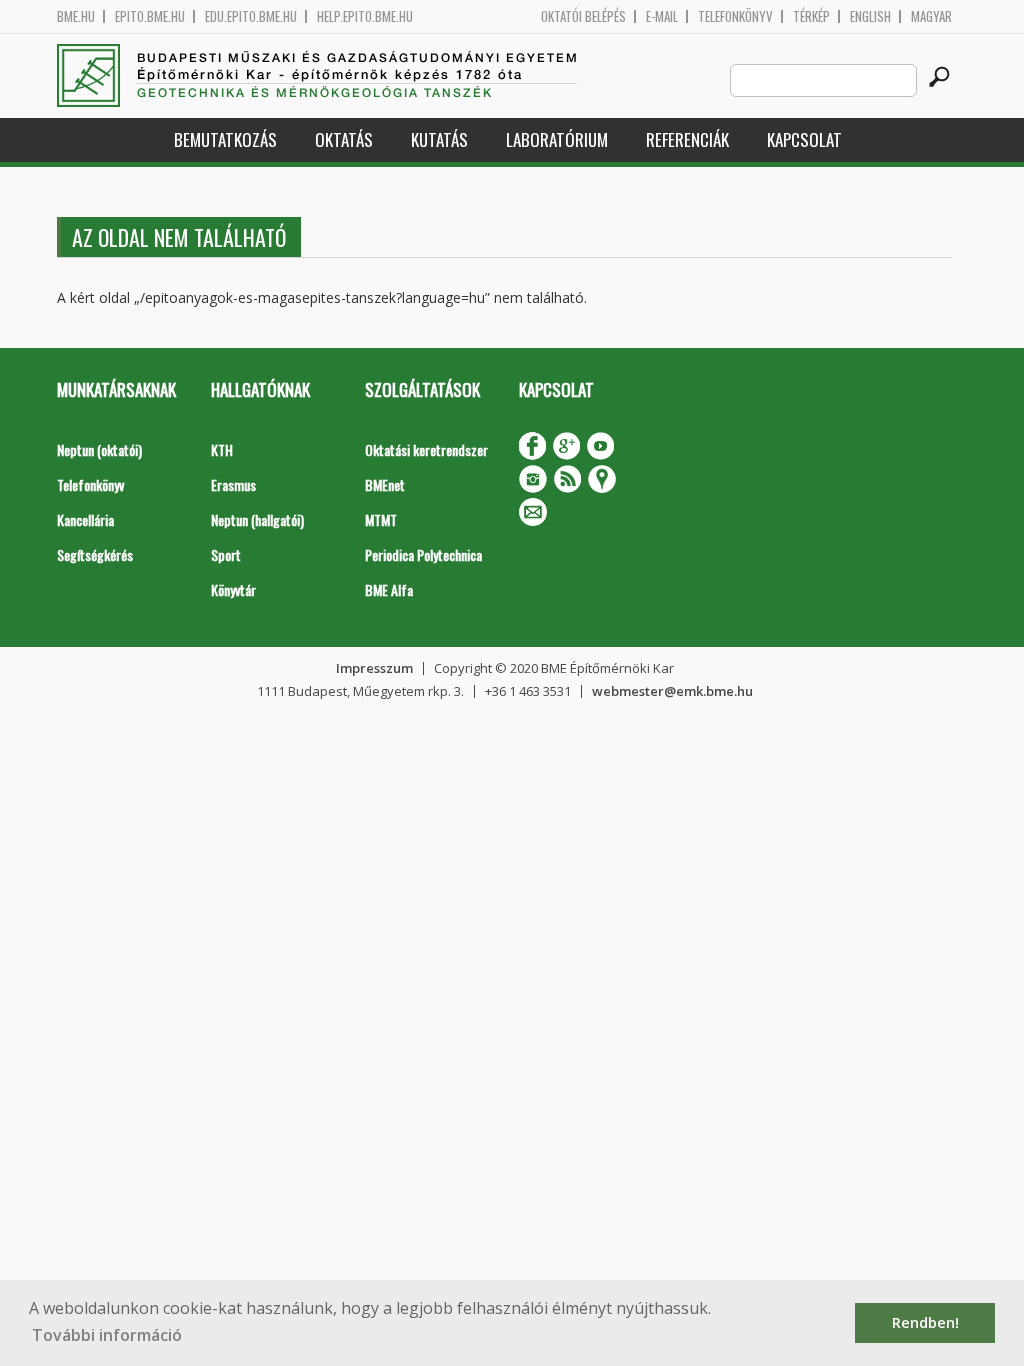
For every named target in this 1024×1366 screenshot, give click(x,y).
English (870, 16)
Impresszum (374, 668)
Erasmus (233, 484)
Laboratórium (557, 139)
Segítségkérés (95, 554)
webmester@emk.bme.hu (672, 691)
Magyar (931, 16)
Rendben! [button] (925, 1322)
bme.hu (76, 16)
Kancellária (85, 519)
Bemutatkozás (225, 139)
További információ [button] (107, 1335)
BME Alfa (389, 589)
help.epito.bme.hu (365, 16)
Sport (226, 554)
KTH (222, 449)
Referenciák (687, 139)
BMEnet (385, 484)
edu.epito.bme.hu (251, 16)
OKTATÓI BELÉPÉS (583, 16)
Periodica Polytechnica (423, 554)
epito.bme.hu (150, 16)
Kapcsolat (804, 139)
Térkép (811, 16)
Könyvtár (233, 589)
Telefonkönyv (735, 16)
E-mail (662, 16)
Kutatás (439, 139)
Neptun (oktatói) (99, 449)
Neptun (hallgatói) (257, 519)
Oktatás (344, 139)
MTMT (381, 519)
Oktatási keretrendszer (426, 449)
